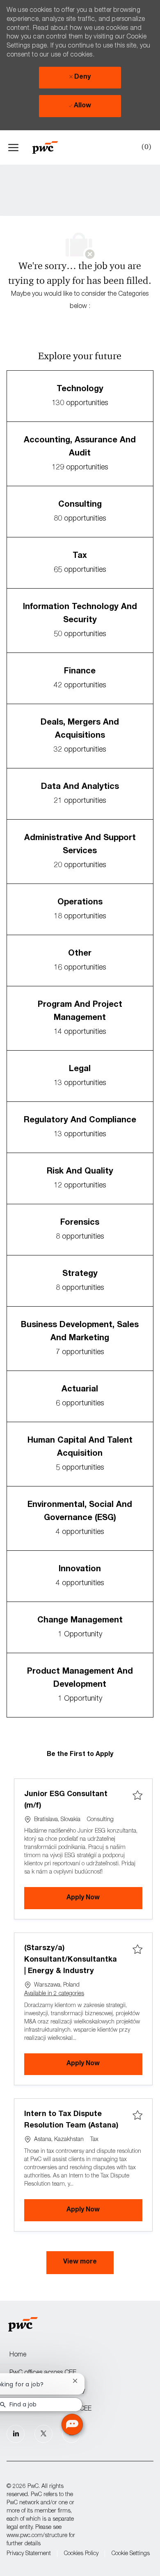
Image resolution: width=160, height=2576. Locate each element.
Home (18, 2355)
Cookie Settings (131, 2554)
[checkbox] (137, 1796)
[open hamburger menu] (13, 147)
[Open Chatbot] (72, 2424)
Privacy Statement (29, 2554)
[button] (80, 2263)
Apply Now (104, 1898)
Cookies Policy (81, 2554)
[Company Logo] (49, 147)
